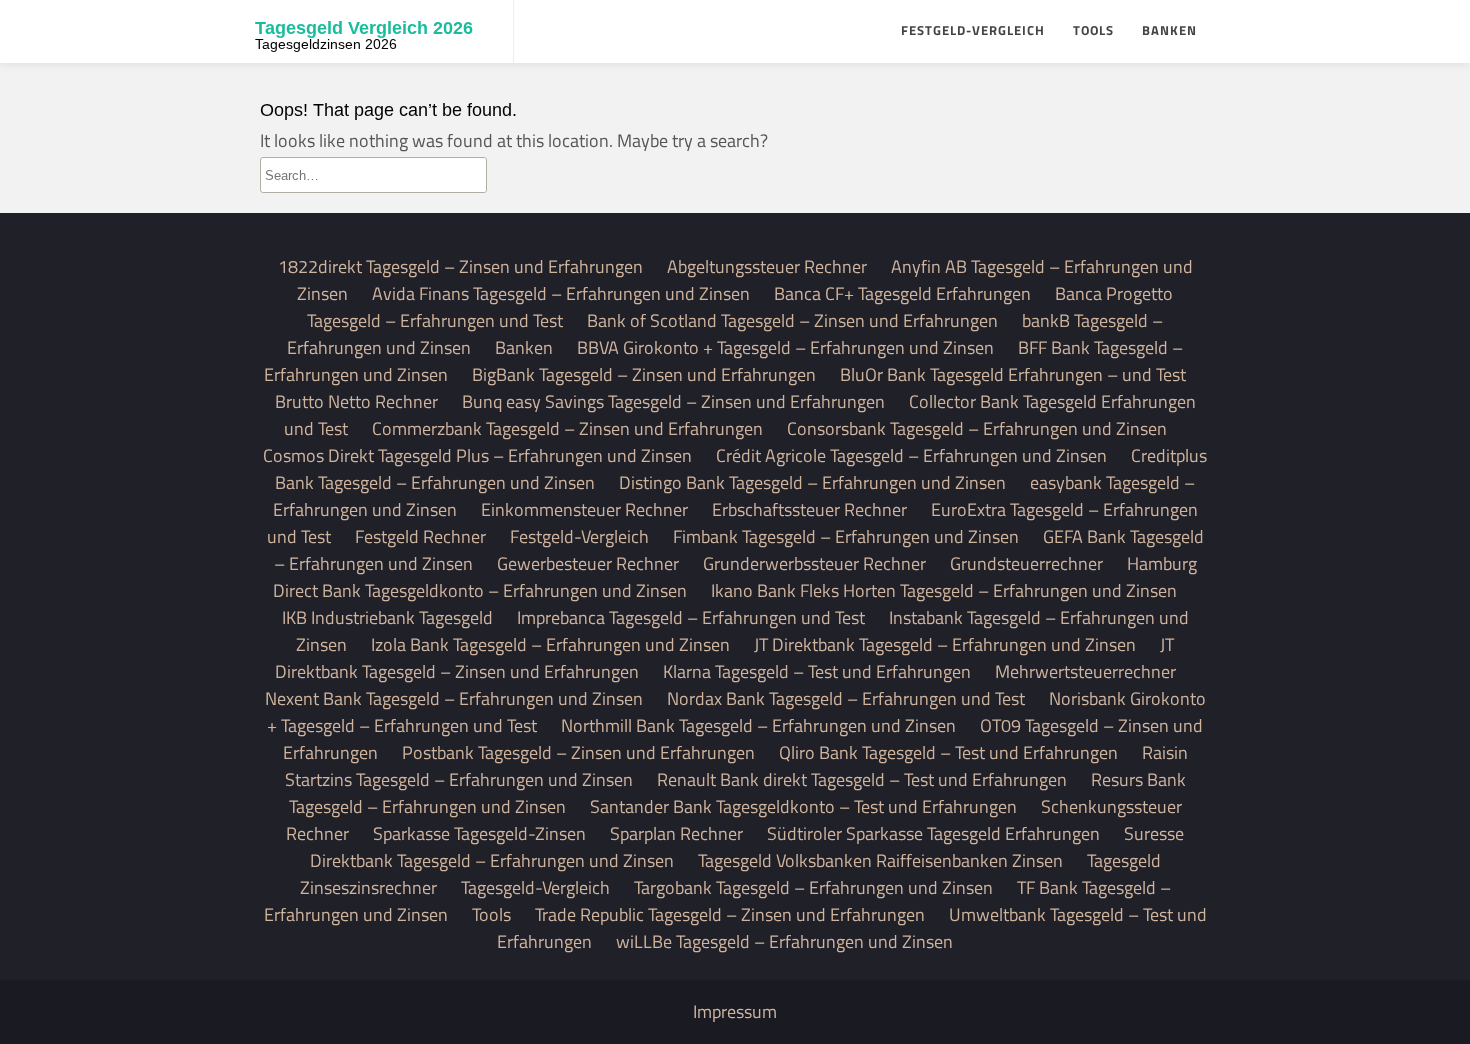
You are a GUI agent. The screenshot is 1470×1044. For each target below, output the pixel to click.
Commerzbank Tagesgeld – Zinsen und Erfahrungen (567, 428)
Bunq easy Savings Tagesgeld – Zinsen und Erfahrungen (673, 401)
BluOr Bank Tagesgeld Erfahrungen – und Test (1013, 374)
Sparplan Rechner (676, 833)
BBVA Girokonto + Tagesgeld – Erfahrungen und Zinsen (785, 347)
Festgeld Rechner (420, 536)
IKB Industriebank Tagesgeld (387, 617)
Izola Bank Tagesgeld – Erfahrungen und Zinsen (550, 644)
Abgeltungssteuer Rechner (767, 266)
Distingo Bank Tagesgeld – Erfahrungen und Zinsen (812, 482)
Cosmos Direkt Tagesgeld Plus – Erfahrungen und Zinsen (477, 455)
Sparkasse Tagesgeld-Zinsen (479, 833)
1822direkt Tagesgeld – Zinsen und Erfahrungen (460, 266)
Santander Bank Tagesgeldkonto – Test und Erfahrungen (803, 806)
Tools (1093, 30)
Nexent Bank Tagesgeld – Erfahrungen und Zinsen (454, 698)
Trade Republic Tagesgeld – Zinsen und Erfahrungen (730, 914)
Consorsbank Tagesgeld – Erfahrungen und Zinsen (977, 428)
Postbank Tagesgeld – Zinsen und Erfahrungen (578, 752)
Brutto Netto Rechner (356, 401)
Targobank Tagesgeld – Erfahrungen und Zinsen (813, 887)
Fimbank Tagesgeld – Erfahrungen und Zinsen (846, 536)
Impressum (735, 1011)
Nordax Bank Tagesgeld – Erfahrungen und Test (846, 698)
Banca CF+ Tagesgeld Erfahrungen (902, 293)
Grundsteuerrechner (1026, 563)
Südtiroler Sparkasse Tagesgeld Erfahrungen (933, 833)
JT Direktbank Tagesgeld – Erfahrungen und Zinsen (945, 644)
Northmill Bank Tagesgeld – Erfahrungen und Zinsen (758, 725)
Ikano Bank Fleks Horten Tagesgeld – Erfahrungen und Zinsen (944, 590)
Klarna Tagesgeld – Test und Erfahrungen (817, 671)
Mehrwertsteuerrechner (1085, 671)
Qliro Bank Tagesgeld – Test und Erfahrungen (948, 752)
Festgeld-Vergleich (973, 30)
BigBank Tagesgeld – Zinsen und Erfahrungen (644, 374)
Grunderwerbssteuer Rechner (814, 563)
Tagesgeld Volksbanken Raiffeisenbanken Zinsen (880, 860)
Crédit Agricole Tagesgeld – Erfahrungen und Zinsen (911, 455)
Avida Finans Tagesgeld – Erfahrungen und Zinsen (561, 293)
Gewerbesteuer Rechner (588, 563)
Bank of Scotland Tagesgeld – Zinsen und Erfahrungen (792, 320)
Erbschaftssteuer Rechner (809, 509)
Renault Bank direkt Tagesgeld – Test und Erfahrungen (862, 779)
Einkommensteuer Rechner (584, 509)
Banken (1169, 30)
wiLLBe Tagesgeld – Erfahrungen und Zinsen (784, 941)
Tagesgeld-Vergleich (535, 887)
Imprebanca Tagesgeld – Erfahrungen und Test (691, 617)
